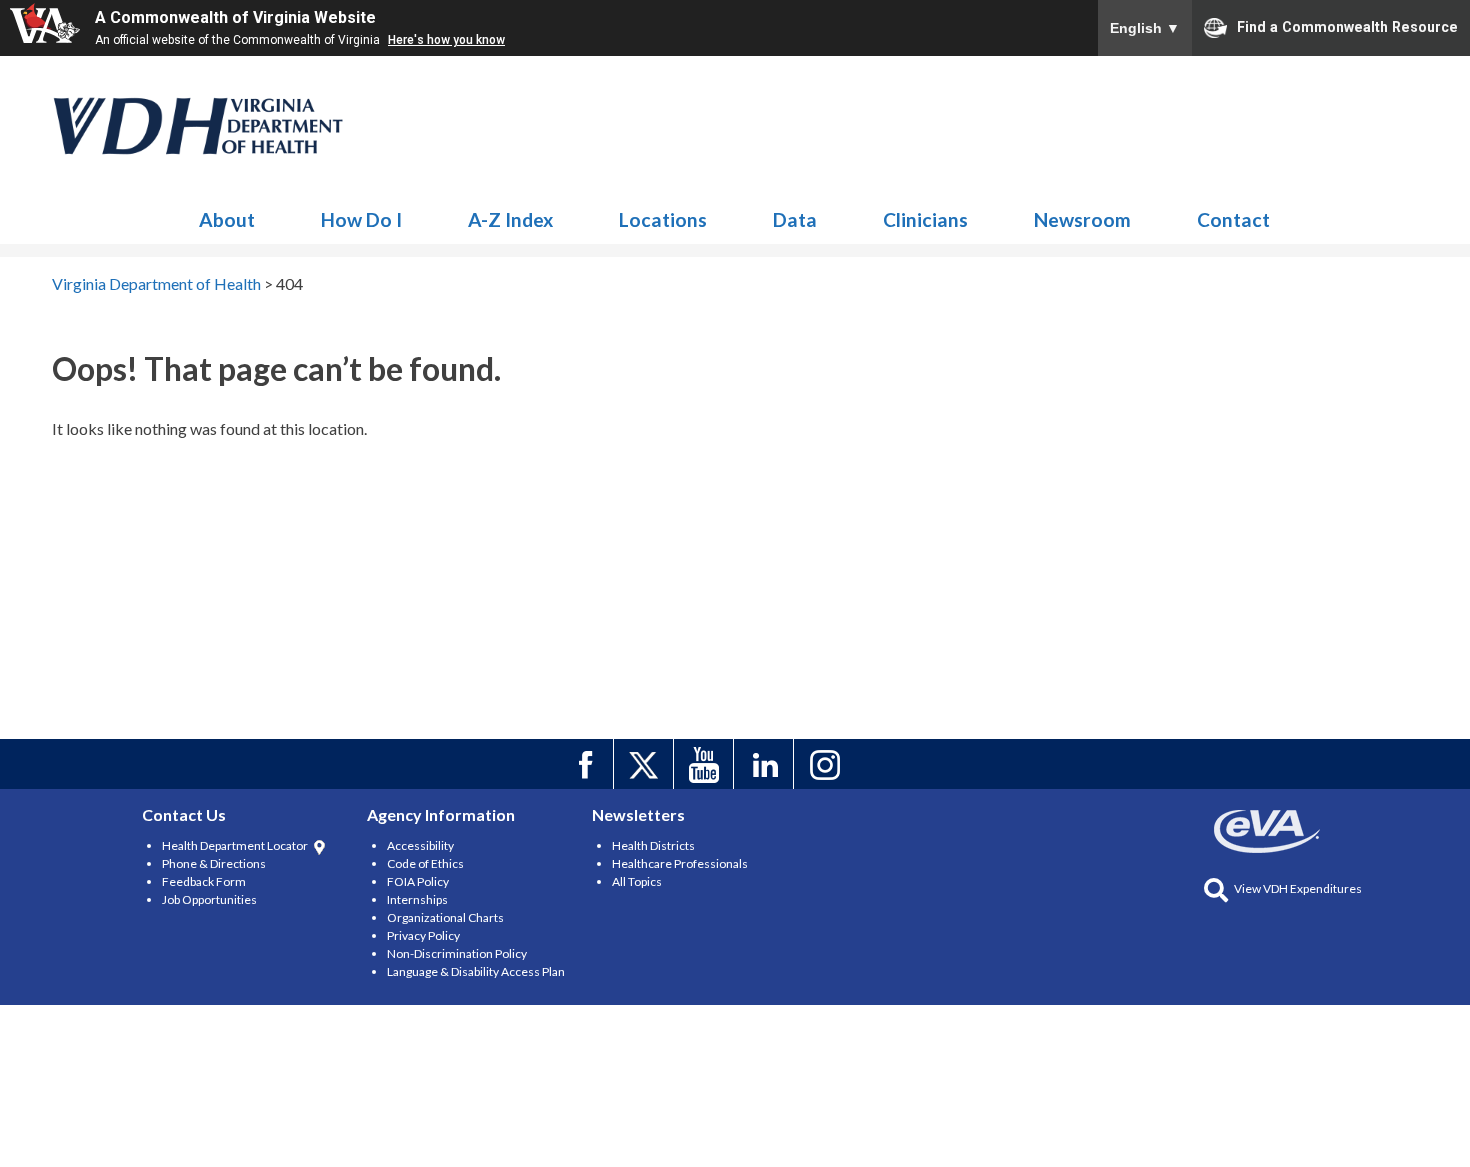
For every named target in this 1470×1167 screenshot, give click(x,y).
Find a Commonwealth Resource (1347, 26)
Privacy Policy (423, 935)
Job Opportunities (209, 899)
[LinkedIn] (766, 764)
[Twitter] (646, 764)
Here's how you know (446, 40)
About (227, 219)
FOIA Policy (418, 881)
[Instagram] (826, 764)
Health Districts (653, 845)
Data (795, 219)
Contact (1233, 219)
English (1145, 28)
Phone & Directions (214, 863)
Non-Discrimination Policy (457, 953)
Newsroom (1082, 219)
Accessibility (420, 845)
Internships (417, 899)
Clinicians (925, 219)
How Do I (361, 219)
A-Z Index (510, 219)
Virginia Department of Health (199, 126)
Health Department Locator (235, 845)
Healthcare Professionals (680, 863)
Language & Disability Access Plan (476, 971)
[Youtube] (706, 764)
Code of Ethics (425, 863)
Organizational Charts (445, 917)
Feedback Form (204, 881)
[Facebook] (586, 764)
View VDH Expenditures (1298, 888)
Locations (663, 219)
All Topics (637, 881)
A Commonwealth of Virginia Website (235, 17)
